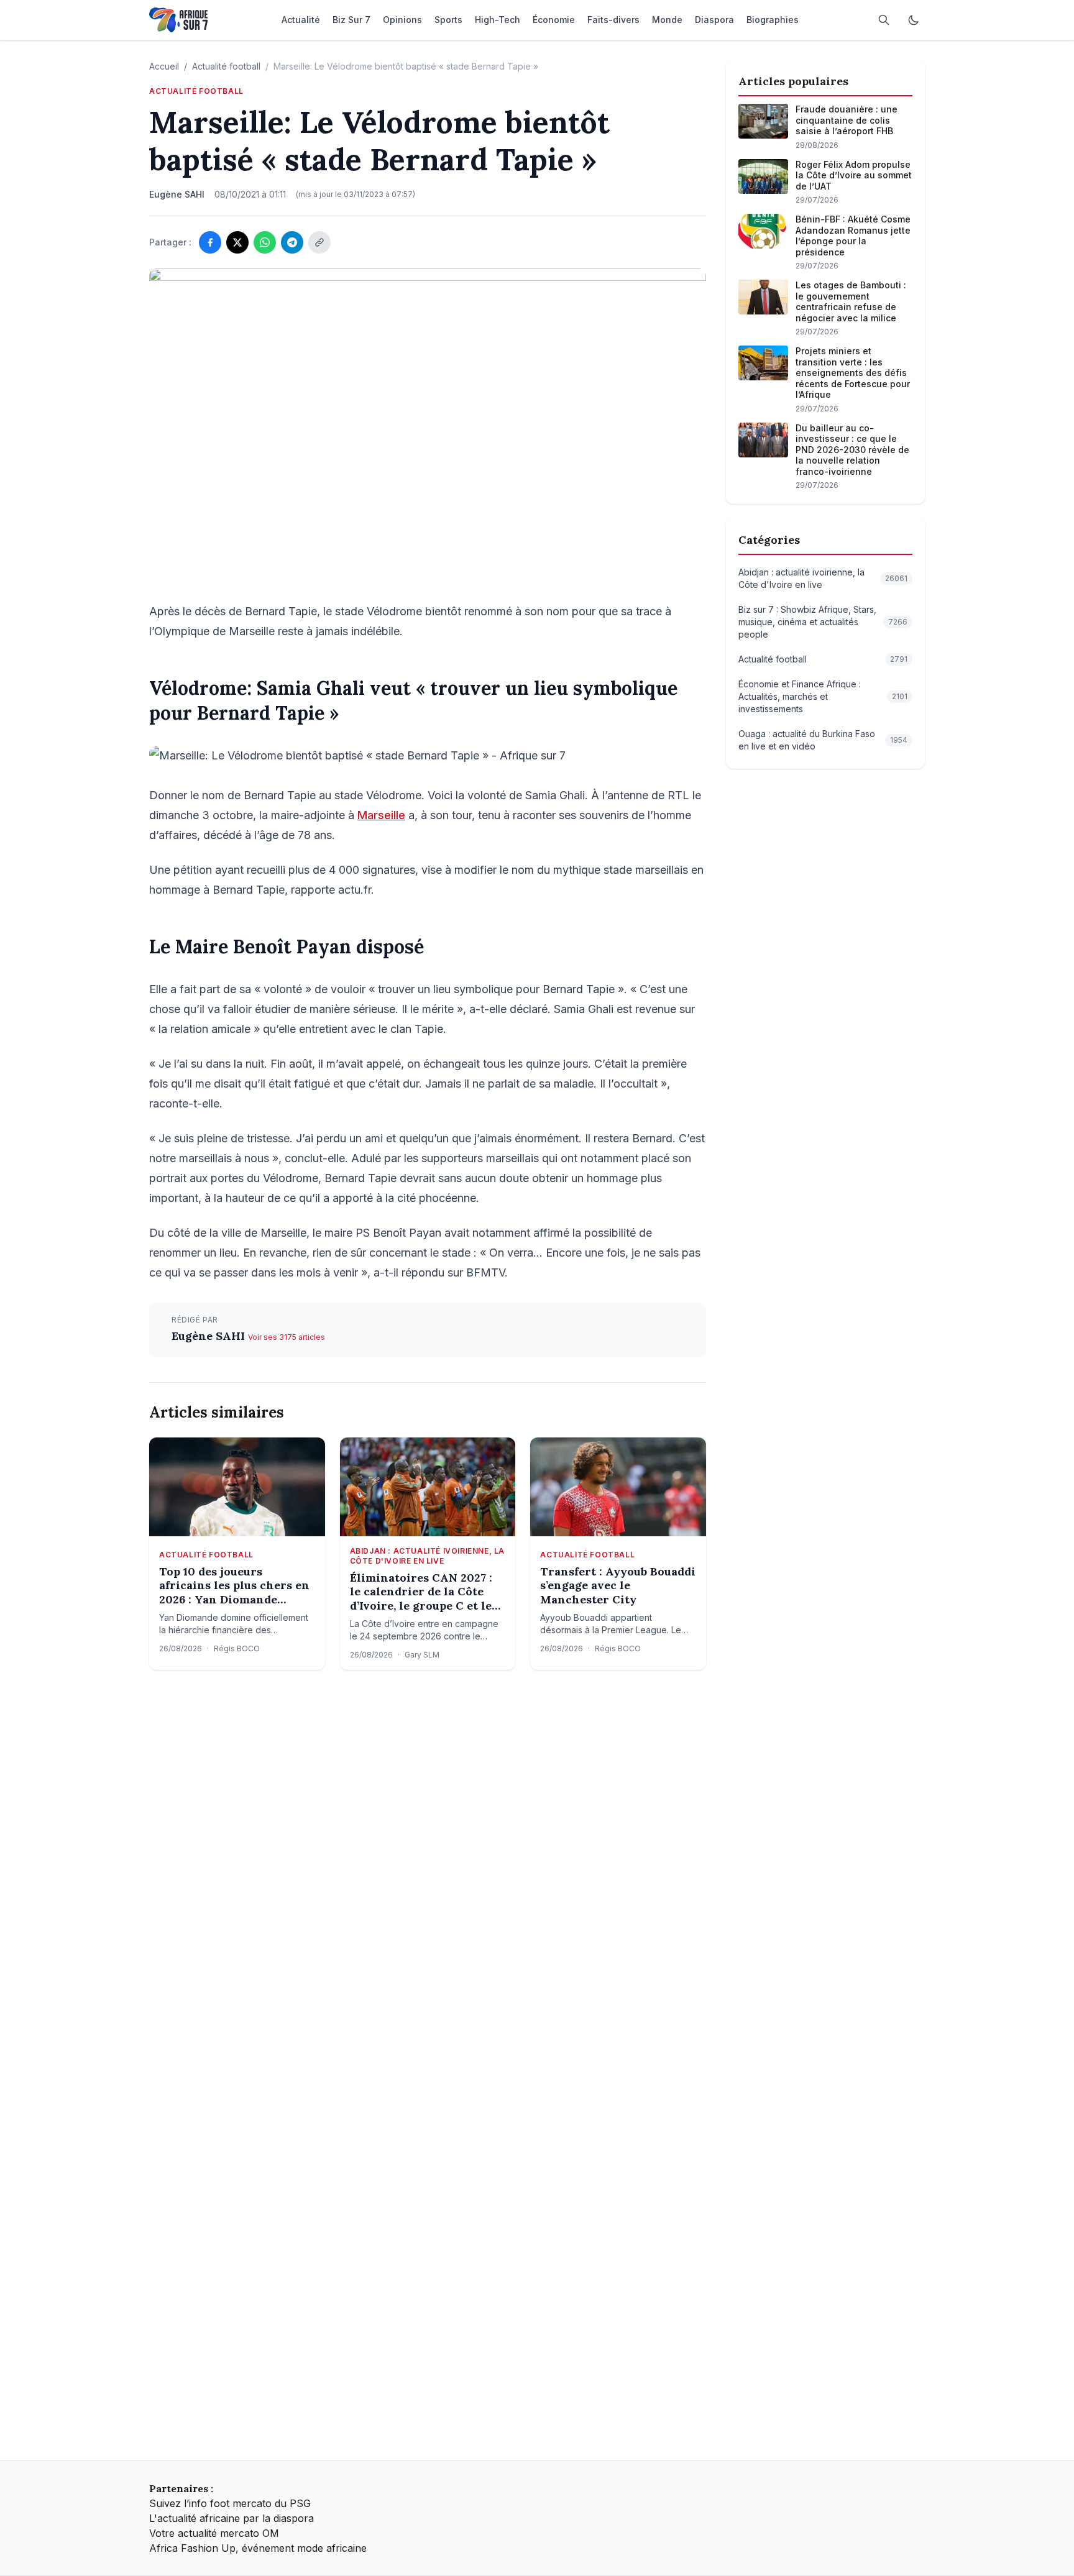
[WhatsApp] (265, 242)
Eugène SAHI (210, 1336)
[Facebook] (210, 242)
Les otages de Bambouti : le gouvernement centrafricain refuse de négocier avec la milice (851, 301)
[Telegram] (292, 242)
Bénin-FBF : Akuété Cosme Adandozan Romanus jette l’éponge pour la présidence (853, 236)
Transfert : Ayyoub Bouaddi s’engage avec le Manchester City (618, 1586)
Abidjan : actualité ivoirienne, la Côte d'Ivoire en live (427, 1556)
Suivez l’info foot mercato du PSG (230, 2503)
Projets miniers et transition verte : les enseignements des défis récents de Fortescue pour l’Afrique (853, 373)
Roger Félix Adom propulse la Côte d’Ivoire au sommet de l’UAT (854, 175)
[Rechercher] (884, 20)
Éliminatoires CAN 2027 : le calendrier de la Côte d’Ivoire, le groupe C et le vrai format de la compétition (421, 1592)
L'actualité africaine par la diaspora (232, 2518)
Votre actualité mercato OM (214, 2533)
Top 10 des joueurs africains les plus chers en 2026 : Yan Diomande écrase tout (234, 1586)
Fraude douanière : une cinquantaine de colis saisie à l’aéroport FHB (847, 120)
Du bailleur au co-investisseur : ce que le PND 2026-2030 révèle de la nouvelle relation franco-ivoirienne (852, 450)
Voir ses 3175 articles (287, 1337)
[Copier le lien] (319, 242)
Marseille (381, 815)
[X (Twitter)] (237, 242)
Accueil (164, 66)
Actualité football (226, 66)
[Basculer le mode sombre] (914, 20)
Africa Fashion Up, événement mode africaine (258, 2548)
